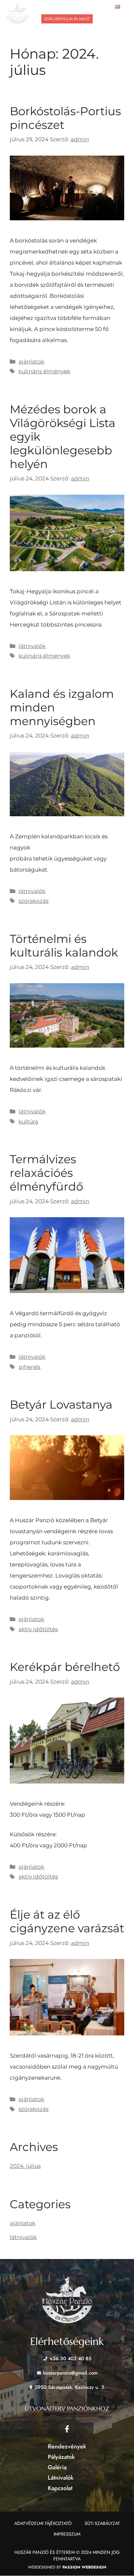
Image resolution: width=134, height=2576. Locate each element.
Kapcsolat (60, 2488)
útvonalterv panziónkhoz (67, 2409)
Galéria (57, 2467)
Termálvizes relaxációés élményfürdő (47, 1173)
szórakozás (33, 901)
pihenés (29, 1367)
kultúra (28, 1122)
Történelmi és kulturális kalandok (64, 946)
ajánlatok (31, 362)
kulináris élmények (44, 371)
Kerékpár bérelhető (65, 1667)
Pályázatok (61, 2457)
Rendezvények (67, 2446)
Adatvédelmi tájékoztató (43, 2523)
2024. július (25, 2166)
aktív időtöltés (38, 1629)
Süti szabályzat (102, 2523)
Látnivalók (61, 2478)
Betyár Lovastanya (61, 1405)
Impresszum (67, 2534)
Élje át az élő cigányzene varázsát (67, 1921)
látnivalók (32, 646)
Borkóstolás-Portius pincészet (65, 118)
